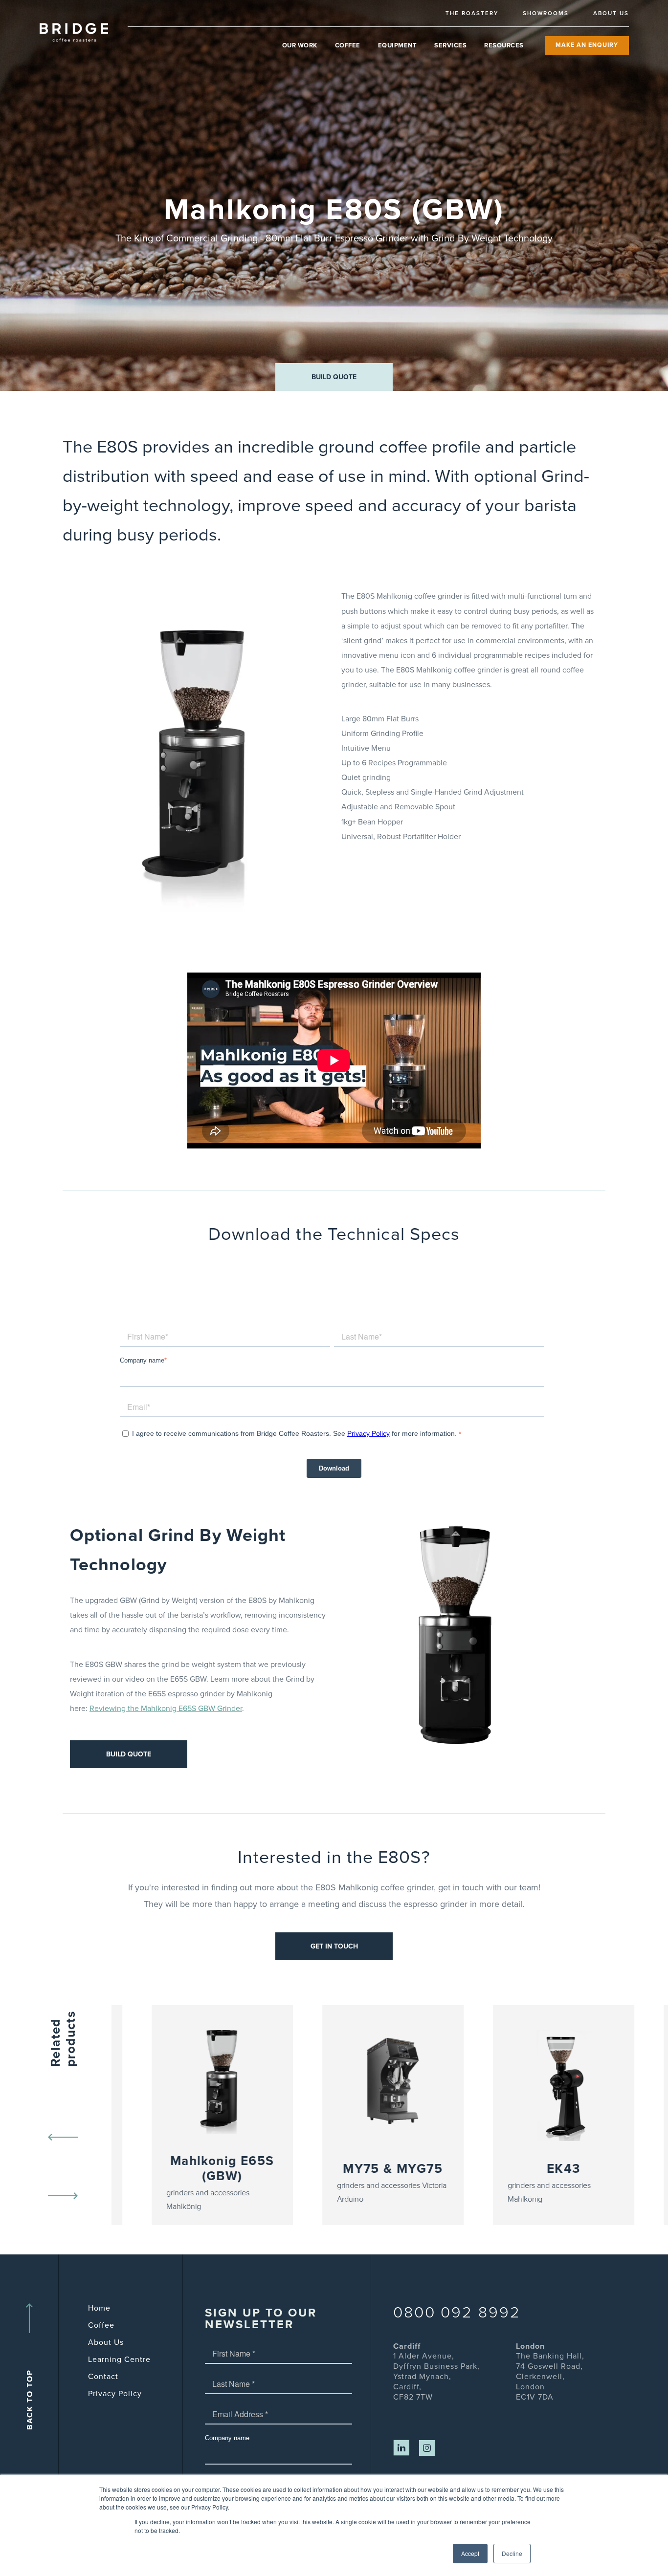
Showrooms (546, 13)
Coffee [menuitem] (101, 2325)
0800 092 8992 (457, 2313)
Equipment (398, 45)
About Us (611, 13)
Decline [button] (512, 2553)
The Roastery (472, 13)
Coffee (348, 45)
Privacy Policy (368, 1433)
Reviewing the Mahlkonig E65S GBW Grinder (166, 1709)
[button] (334, 377)
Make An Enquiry (587, 45)
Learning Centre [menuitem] (119, 2360)
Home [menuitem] (99, 2308)
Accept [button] (470, 2553)
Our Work (300, 45)
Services (450, 45)
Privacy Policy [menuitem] (115, 2394)
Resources (504, 45)
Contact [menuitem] (103, 2377)
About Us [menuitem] (106, 2342)
